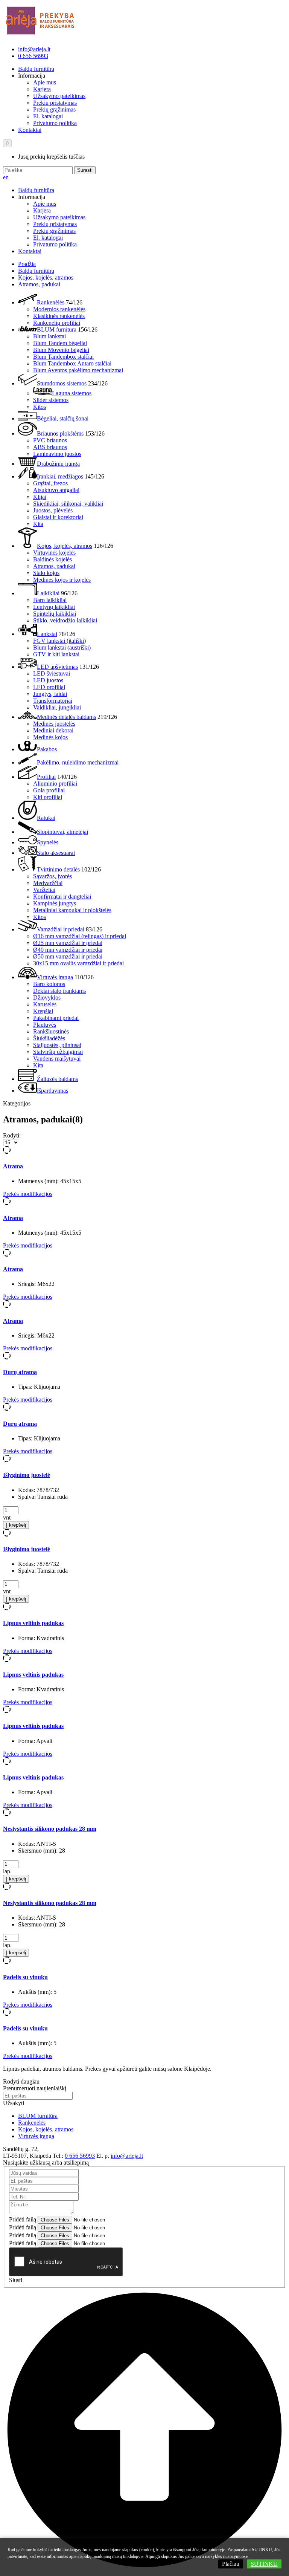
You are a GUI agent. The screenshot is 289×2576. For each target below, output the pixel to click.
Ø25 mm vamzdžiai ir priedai (68, 943)
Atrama (13, 1166)
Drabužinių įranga (58, 464)
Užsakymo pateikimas (59, 96)
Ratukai (46, 818)
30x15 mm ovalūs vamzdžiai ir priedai (78, 963)
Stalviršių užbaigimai (58, 1052)
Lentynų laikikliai (54, 607)
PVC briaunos (50, 440)
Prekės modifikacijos (28, 1194)
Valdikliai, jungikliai (57, 707)
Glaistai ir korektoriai (58, 517)
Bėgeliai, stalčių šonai (63, 418)
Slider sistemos (51, 400)
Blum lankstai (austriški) (62, 647)
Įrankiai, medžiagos (60, 476)
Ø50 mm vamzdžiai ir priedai (68, 956)
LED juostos (48, 680)
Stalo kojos (46, 573)
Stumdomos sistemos (62, 383)
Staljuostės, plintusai (57, 1045)
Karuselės (45, 1004)
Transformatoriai (53, 701)
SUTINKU (264, 2564)
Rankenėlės (51, 302)
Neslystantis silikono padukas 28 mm (50, 1829)
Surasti (85, 170)
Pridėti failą (23, 2219)
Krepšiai (43, 1011)
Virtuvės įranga (55, 977)
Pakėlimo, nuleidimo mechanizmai (78, 762)
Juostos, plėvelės (53, 510)
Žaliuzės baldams (57, 1079)
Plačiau (231, 2564)
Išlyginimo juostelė (27, 1475)
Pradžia (27, 264)
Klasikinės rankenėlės (59, 316)
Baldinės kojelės (52, 559)
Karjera (42, 89)
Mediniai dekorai (53, 730)
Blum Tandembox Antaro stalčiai (72, 363)
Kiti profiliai (48, 797)
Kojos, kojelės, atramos (46, 277)
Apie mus (45, 82)
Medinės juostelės (54, 724)
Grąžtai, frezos (50, 483)
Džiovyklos (47, 998)
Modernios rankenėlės (59, 309)
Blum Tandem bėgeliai (60, 343)
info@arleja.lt (34, 49)
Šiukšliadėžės (49, 1038)
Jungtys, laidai (50, 694)
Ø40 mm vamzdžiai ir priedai (68, 950)
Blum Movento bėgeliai (61, 350)
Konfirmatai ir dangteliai (62, 897)
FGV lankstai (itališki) (59, 641)
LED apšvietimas (57, 667)
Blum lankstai (49, 336)
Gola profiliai (49, 790)
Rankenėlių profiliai (57, 323)
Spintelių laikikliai (55, 614)
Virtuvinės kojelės (54, 553)
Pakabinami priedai (56, 1018)
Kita (38, 524)
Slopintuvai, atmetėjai (62, 832)
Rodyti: (12, 1135)
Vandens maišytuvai (57, 1059)
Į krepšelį (16, 1525)
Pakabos (47, 749)
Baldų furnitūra (36, 69)
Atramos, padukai (39, 284)
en (6, 177)
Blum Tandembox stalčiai (63, 357)
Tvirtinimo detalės (58, 869)
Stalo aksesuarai (56, 853)
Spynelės (48, 842)
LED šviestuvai (52, 673)
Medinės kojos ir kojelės (62, 580)
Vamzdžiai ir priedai (61, 929)
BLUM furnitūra (57, 329)
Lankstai (47, 634)
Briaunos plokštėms (60, 433)
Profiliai (46, 777)
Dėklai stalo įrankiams (59, 991)
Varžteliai (44, 890)
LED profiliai (49, 687)
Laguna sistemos (72, 393)
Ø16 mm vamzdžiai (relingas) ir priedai (80, 936)
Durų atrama (20, 1372)
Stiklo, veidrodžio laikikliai (65, 620)
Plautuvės (45, 1025)
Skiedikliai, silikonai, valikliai (68, 504)
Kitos (40, 407)
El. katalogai (48, 116)
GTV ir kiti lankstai (56, 654)
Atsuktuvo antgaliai (56, 490)
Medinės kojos (50, 737)
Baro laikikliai (50, 600)
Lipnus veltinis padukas (33, 1623)
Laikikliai (48, 593)
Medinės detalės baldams (66, 717)
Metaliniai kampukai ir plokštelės (72, 910)
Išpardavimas (52, 1091)
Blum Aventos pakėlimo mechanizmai (78, 370)
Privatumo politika (55, 123)
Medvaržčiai (48, 883)
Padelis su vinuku (25, 1977)
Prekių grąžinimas (54, 109)
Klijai (40, 497)
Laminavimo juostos (57, 454)
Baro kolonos (49, 984)
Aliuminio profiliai (55, 784)
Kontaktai (30, 130)
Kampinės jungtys (55, 903)
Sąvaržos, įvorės (52, 876)
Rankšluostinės (51, 1031)
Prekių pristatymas (55, 103)
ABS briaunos (50, 447)
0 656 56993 (33, 56)
